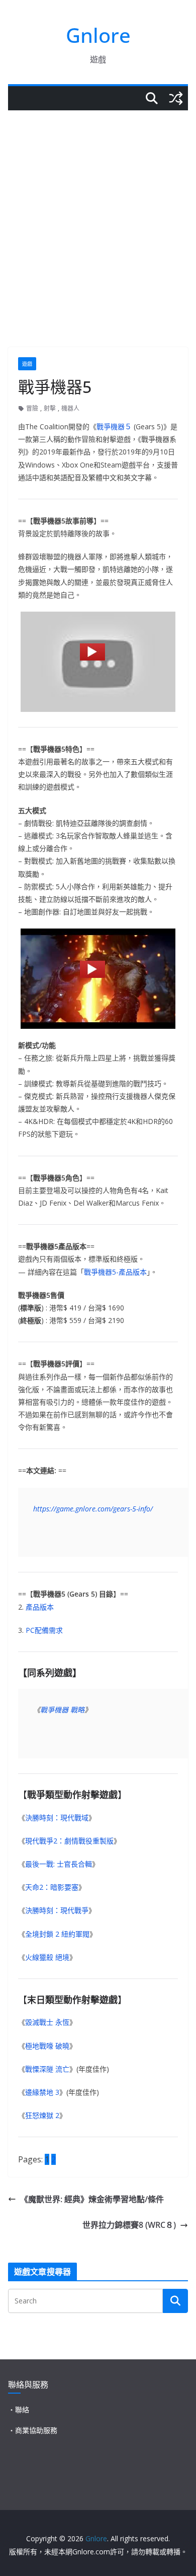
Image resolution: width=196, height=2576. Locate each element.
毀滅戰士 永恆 (47, 2022)
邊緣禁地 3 (42, 2092)
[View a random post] (176, 98)
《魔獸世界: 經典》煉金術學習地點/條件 (92, 2199)
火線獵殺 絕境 (47, 1957)
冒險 (32, 408)
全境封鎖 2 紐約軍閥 (57, 1934)
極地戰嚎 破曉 (47, 2046)
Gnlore (98, 35)
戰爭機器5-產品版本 (115, 1272)
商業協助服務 (36, 2430)
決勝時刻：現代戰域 (57, 1818)
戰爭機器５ (114, 426)
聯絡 (22, 2409)
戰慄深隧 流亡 (47, 2069)
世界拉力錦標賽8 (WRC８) (129, 2225)
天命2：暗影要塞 (52, 1887)
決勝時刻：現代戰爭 (57, 1910)
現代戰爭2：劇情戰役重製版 (69, 1841)
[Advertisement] (98, 214)
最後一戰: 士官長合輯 (59, 1864)
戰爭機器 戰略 (62, 1710)
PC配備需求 (44, 1630)
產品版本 (40, 1607)
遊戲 (27, 364)
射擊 (50, 408)
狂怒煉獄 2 (42, 2115)
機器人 (70, 408)
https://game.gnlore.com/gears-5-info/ (93, 1509)
